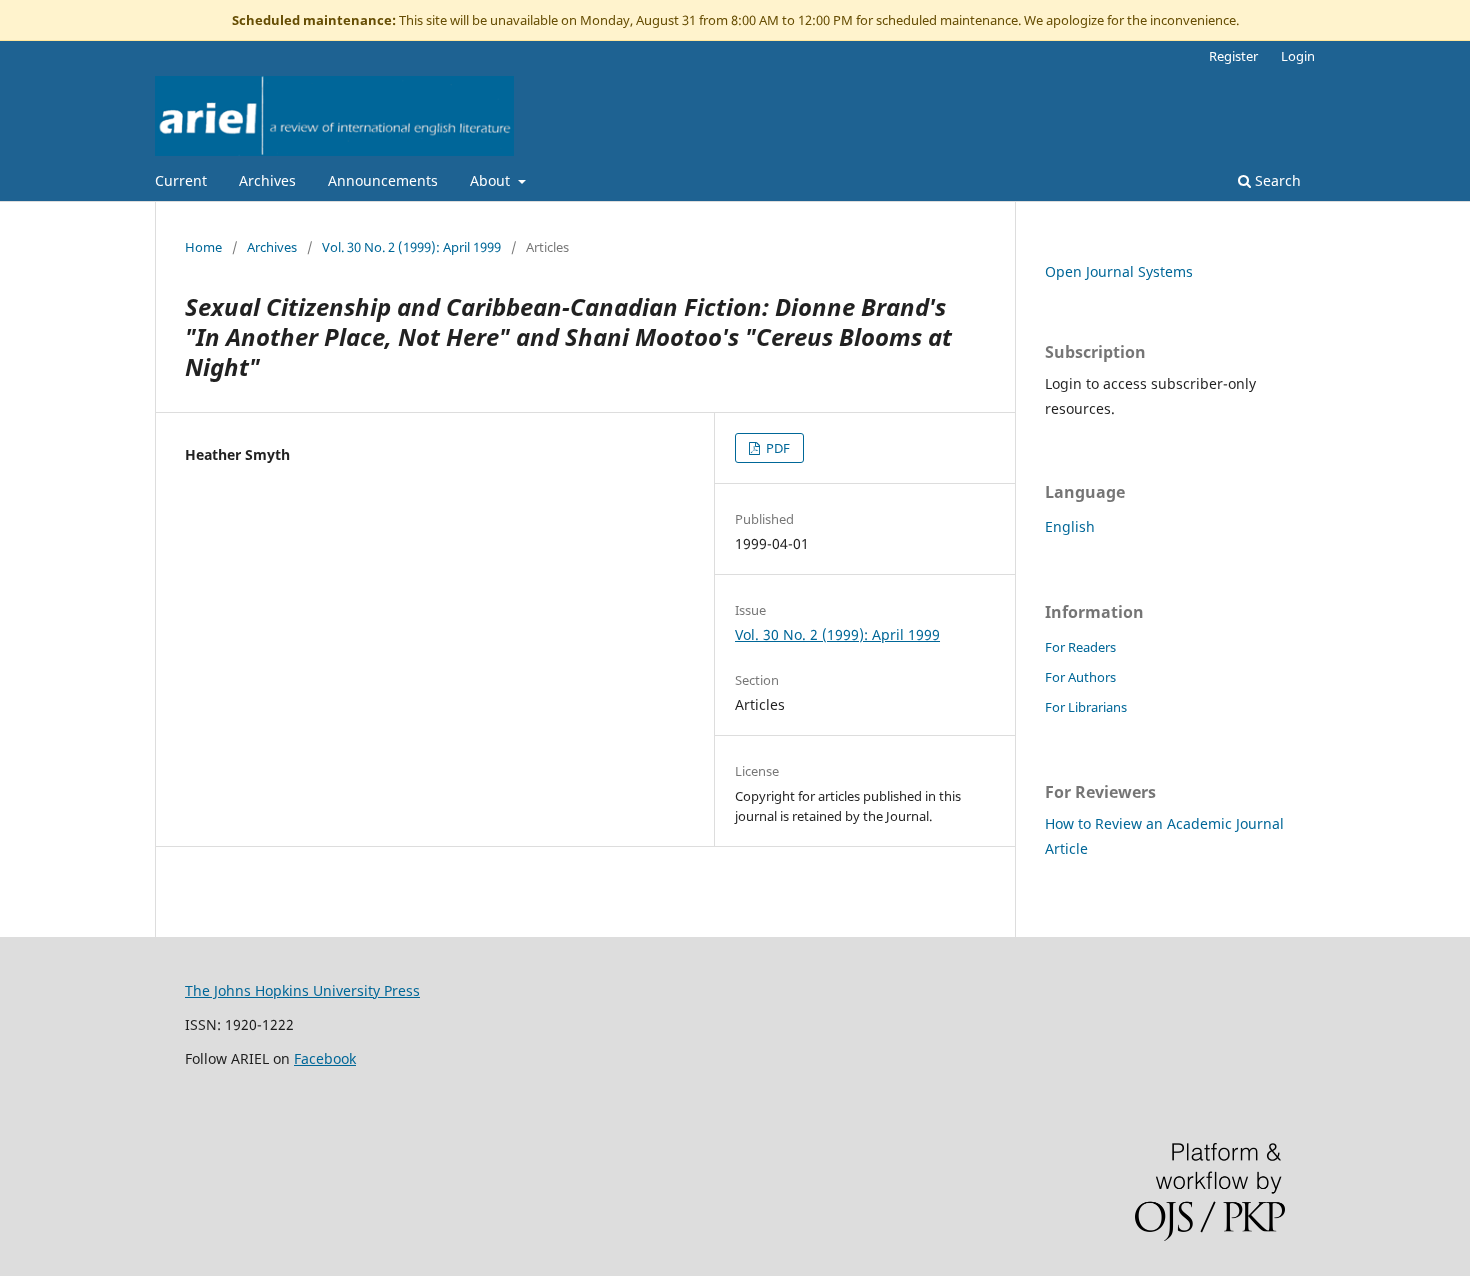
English (1070, 526)
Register (1233, 56)
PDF (776, 448)
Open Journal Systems (1119, 271)
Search (1276, 180)
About (492, 180)
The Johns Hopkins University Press (302, 990)
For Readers (1080, 647)
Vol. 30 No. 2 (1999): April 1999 (411, 247)
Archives (267, 180)
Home (203, 247)
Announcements (383, 180)
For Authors (1080, 677)
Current (181, 180)
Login (1298, 56)
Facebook (325, 1058)
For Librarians (1086, 707)
